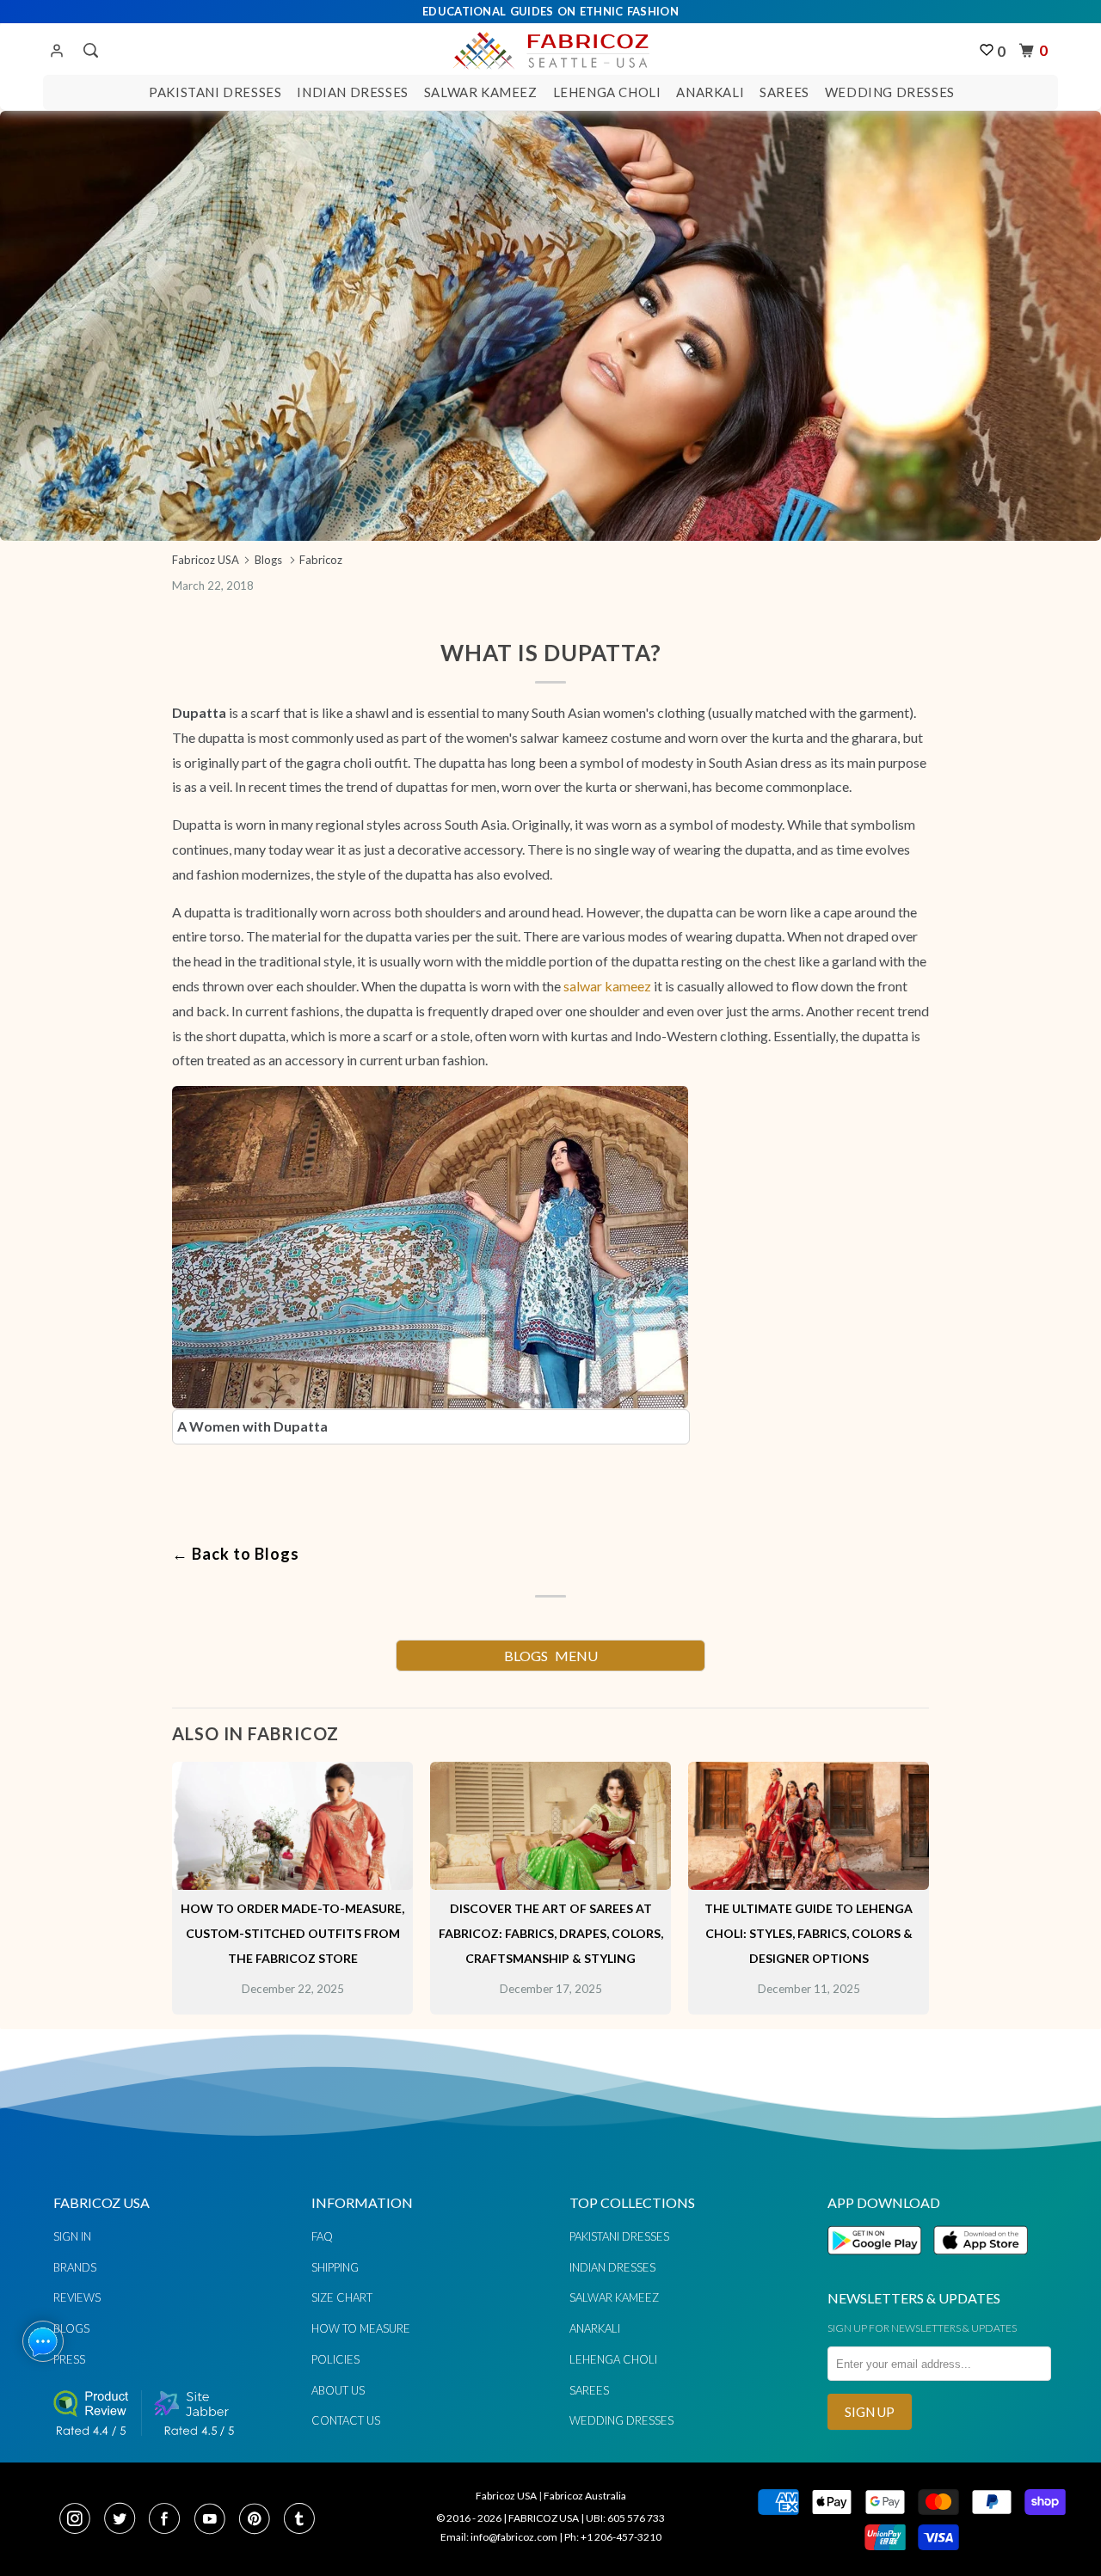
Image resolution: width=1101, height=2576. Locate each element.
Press (69, 2359)
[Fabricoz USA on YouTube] (215, 2520)
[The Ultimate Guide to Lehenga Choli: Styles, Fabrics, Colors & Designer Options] (809, 1884)
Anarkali (710, 92)
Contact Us (346, 2420)
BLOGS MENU (551, 1656)
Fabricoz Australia (585, 2496)
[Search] (89, 51)
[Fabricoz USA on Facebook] (169, 2520)
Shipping (335, 2267)
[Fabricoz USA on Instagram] (80, 2520)
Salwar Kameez (481, 92)
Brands (75, 2267)
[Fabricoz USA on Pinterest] (260, 2520)
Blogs (71, 2328)
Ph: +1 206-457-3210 (613, 2537)
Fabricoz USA (506, 2496)
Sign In (72, 2236)
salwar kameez (607, 986)
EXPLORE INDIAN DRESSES (550, 1324)
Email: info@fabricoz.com (499, 2537)
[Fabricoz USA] (550, 48)
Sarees (784, 92)
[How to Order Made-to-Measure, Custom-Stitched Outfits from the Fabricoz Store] (292, 1884)
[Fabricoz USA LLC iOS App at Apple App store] (981, 2264)
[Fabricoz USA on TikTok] (301, 2520)
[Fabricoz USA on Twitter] (125, 2520)
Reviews (77, 2297)
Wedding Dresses (890, 92)
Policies (335, 2359)
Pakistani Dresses (215, 92)
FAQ (322, 2236)
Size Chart (342, 2297)
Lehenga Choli (607, 92)
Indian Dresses (352, 92)
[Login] (57, 52)
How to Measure (361, 2328)
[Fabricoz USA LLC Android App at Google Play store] (879, 2264)
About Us (338, 2390)
